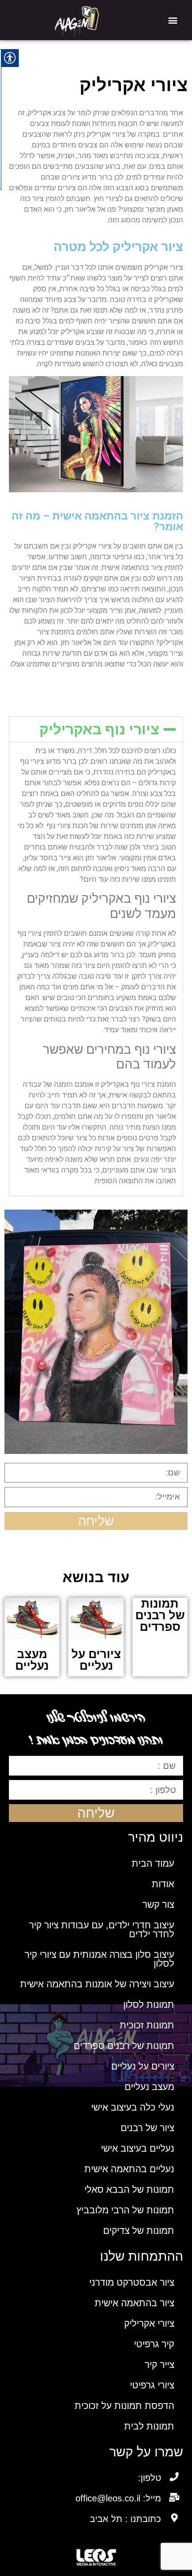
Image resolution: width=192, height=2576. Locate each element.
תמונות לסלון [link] (149, 2004)
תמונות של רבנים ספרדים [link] (124, 2046)
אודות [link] (163, 1884)
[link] (77, 20)
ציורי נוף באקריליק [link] (99, 729)
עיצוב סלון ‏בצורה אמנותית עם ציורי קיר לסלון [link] (99, 1959)
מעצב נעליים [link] (149, 2087)
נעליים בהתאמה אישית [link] (129, 2169)
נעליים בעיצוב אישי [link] (138, 2148)
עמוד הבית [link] (153, 1863)
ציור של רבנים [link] (147, 2128)
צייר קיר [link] (159, 2364)
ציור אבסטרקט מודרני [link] (132, 2282)
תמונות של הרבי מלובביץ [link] (125, 2210)
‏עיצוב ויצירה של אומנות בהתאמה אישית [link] (97, 1984)
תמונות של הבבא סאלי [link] (129, 2189)
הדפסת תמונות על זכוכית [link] (124, 2406)
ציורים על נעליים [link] (143, 2066)
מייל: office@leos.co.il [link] (118, 2498)
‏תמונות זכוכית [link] (147, 2025)
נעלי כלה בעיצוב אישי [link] (133, 2107)
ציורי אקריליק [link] (149, 2323)
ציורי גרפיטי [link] (152, 2385)
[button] (173, 20)
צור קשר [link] (158, 1904)
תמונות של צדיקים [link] (139, 2230)
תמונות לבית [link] (149, 2426)
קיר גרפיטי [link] (154, 2344)
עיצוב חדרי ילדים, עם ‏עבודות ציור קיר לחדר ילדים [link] (102, 1929)
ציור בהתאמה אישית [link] (134, 2303)
